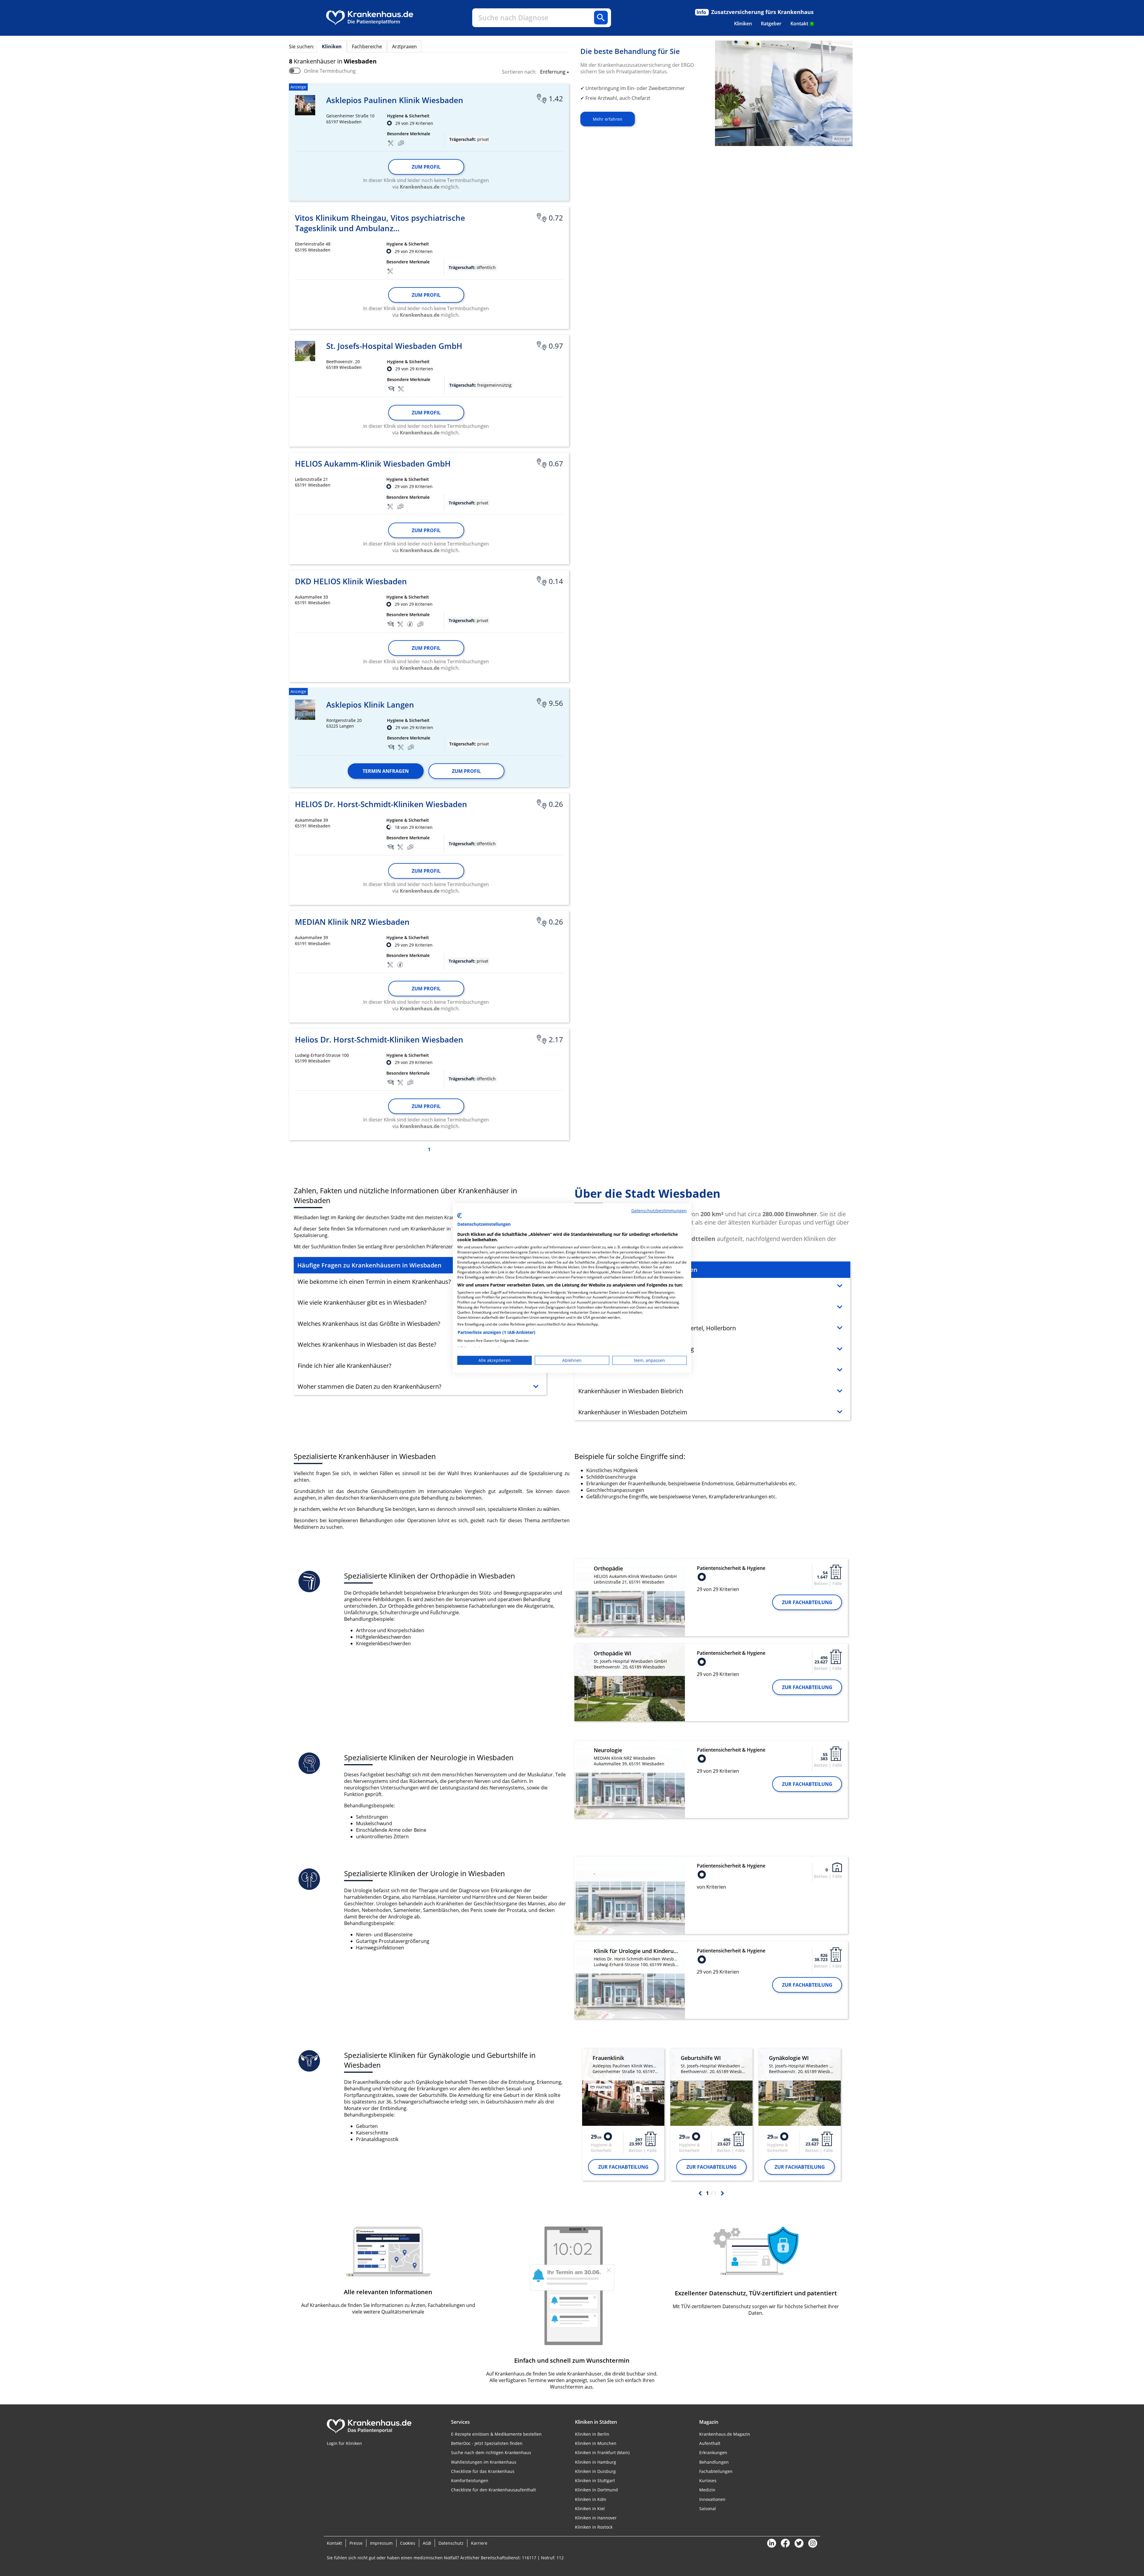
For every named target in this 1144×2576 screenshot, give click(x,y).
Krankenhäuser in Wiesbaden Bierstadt (632, 1370)
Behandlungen (714, 2462)
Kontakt (802, 24)
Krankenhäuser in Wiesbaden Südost (629, 1307)
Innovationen (712, 2499)
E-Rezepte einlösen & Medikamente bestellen (496, 2434)
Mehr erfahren (608, 119)
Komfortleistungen (470, 2481)
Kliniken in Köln (591, 2499)
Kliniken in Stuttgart (595, 2481)
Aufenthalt (710, 2443)
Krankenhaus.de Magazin (725, 2434)
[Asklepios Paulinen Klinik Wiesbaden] (305, 105)
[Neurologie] (630, 1783)
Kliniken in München (596, 2443)
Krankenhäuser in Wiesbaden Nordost (631, 1286)
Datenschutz (451, 2543)
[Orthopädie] (630, 1601)
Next (722, 2193)
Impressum (381, 2543)
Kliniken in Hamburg (596, 2462)
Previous (700, 2193)
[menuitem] (743, 24)
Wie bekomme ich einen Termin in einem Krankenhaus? (374, 1282)
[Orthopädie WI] (630, 1682)
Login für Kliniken (344, 2443)
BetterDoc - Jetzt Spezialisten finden (487, 2443)
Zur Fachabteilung (807, 1602)
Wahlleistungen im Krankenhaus (484, 2462)
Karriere (479, 2543)
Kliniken (743, 24)
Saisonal (708, 2509)
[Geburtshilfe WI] (711, 2087)
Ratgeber (771, 24)
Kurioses (708, 2481)
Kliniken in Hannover (596, 2518)
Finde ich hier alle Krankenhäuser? (345, 1366)
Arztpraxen (404, 46)
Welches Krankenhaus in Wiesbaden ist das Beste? (367, 1344)
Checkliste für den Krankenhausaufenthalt (493, 2490)
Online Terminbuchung (330, 71)
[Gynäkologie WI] (800, 2087)
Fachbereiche (367, 46)
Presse (356, 2543)
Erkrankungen (713, 2453)
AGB (427, 2543)
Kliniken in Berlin (592, 2434)
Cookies (408, 2543)
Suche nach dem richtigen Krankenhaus (491, 2453)
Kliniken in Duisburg (595, 2471)
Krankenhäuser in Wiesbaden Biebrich (631, 1391)
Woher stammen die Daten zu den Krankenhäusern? (370, 1386)
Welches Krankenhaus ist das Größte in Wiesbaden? (369, 1324)
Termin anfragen (386, 771)
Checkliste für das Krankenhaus (483, 2471)
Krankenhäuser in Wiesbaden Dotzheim (633, 1412)
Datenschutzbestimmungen (659, 1211)
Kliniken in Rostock (594, 2527)
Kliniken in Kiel (590, 2509)
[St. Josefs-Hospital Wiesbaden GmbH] (305, 351)
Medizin (707, 2490)
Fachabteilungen (716, 2471)
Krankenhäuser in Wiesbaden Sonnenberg (636, 1349)
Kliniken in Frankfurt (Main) (602, 2453)
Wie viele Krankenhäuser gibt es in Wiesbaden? (362, 1302)
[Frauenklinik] (623, 2087)
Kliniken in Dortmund (596, 2490)
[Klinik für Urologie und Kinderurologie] (630, 1984)
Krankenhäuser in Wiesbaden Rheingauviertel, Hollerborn (657, 1328)
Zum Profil (426, 167)
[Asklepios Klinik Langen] (305, 710)
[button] (553, 72)
